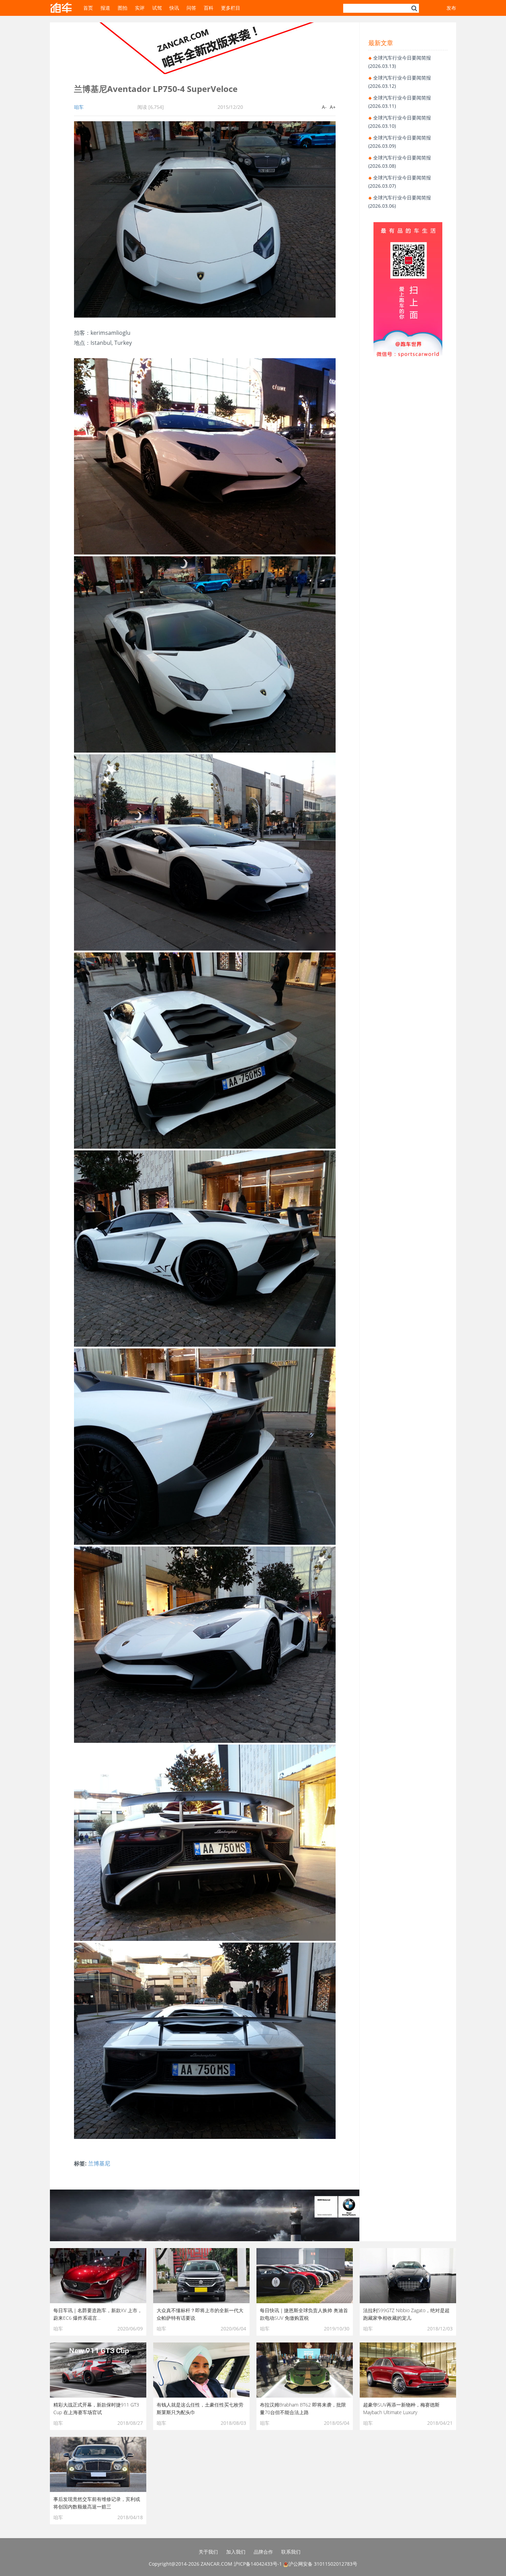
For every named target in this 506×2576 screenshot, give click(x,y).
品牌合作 (263, 2552)
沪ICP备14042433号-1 (258, 2564)
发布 (451, 8)
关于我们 (208, 2552)
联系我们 (291, 2552)
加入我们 (236, 2552)
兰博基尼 (99, 2163)
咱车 (79, 107)
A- (324, 107)
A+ (333, 107)
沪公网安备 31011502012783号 (323, 2564)
